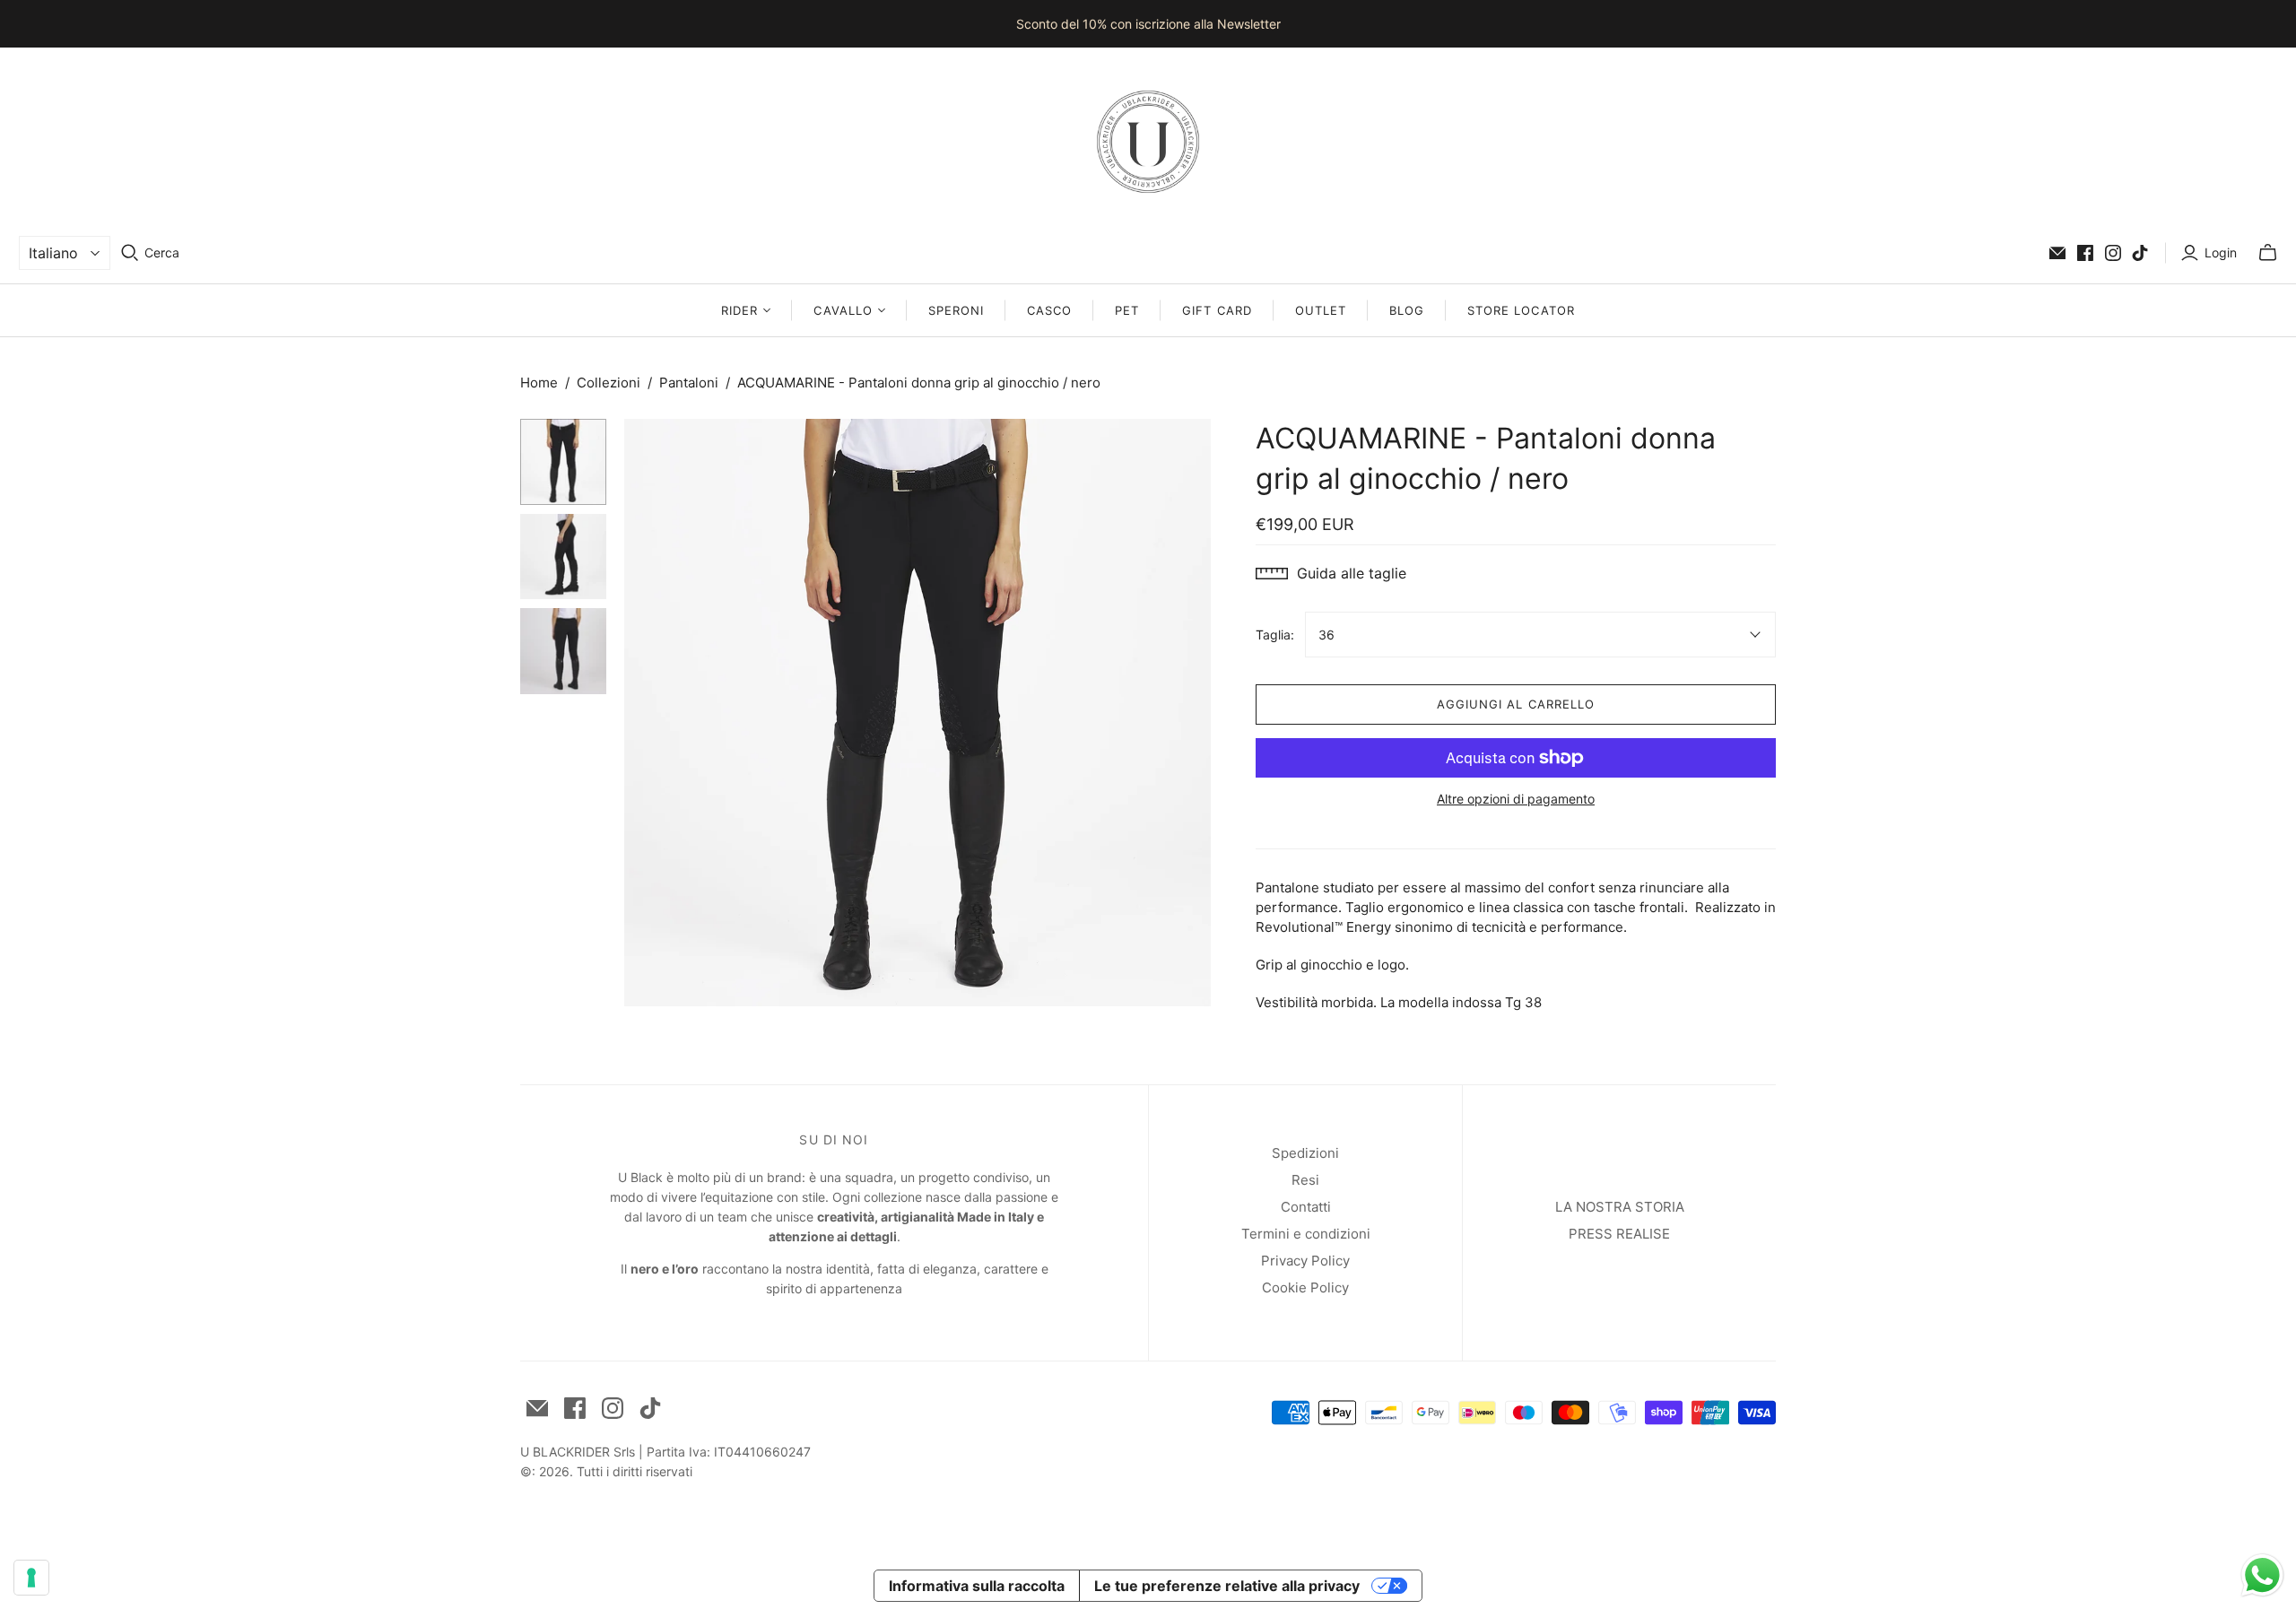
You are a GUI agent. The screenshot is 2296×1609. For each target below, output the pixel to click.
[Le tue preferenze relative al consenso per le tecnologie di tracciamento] (31, 1578)
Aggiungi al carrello (1516, 704)
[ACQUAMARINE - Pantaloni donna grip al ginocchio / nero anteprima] (563, 462)
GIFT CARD (1217, 310)
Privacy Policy (1305, 1261)
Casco (1049, 310)
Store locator (1521, 310)
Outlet (1321, 310)
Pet (1127, 310)
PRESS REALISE (1619, 1234)
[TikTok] (2140, 253)
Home (539, 383)
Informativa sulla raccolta (977, 1586)
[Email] (2057, 253)
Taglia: (1275, 635)
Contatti (1306, 1207)
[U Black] (1148, 142)
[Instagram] (2113, 253)
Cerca (162, 252)
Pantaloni (689, 383)
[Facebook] (2085, 253)
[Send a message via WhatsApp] (2262, 1575)
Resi (1305, 1180)
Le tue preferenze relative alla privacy (1227, 1586)
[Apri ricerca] (130, 253)
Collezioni (609, 383)
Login (2221, 252)
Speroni (956, 310)
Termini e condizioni (1306, 1234)
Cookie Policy (1305, 1287)
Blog (1407, 310)
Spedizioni (1305, 1153)
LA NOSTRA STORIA (1620, 1207)
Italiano (53, 253)
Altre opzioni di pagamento (1516, 799)
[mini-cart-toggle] (2268, 253)
